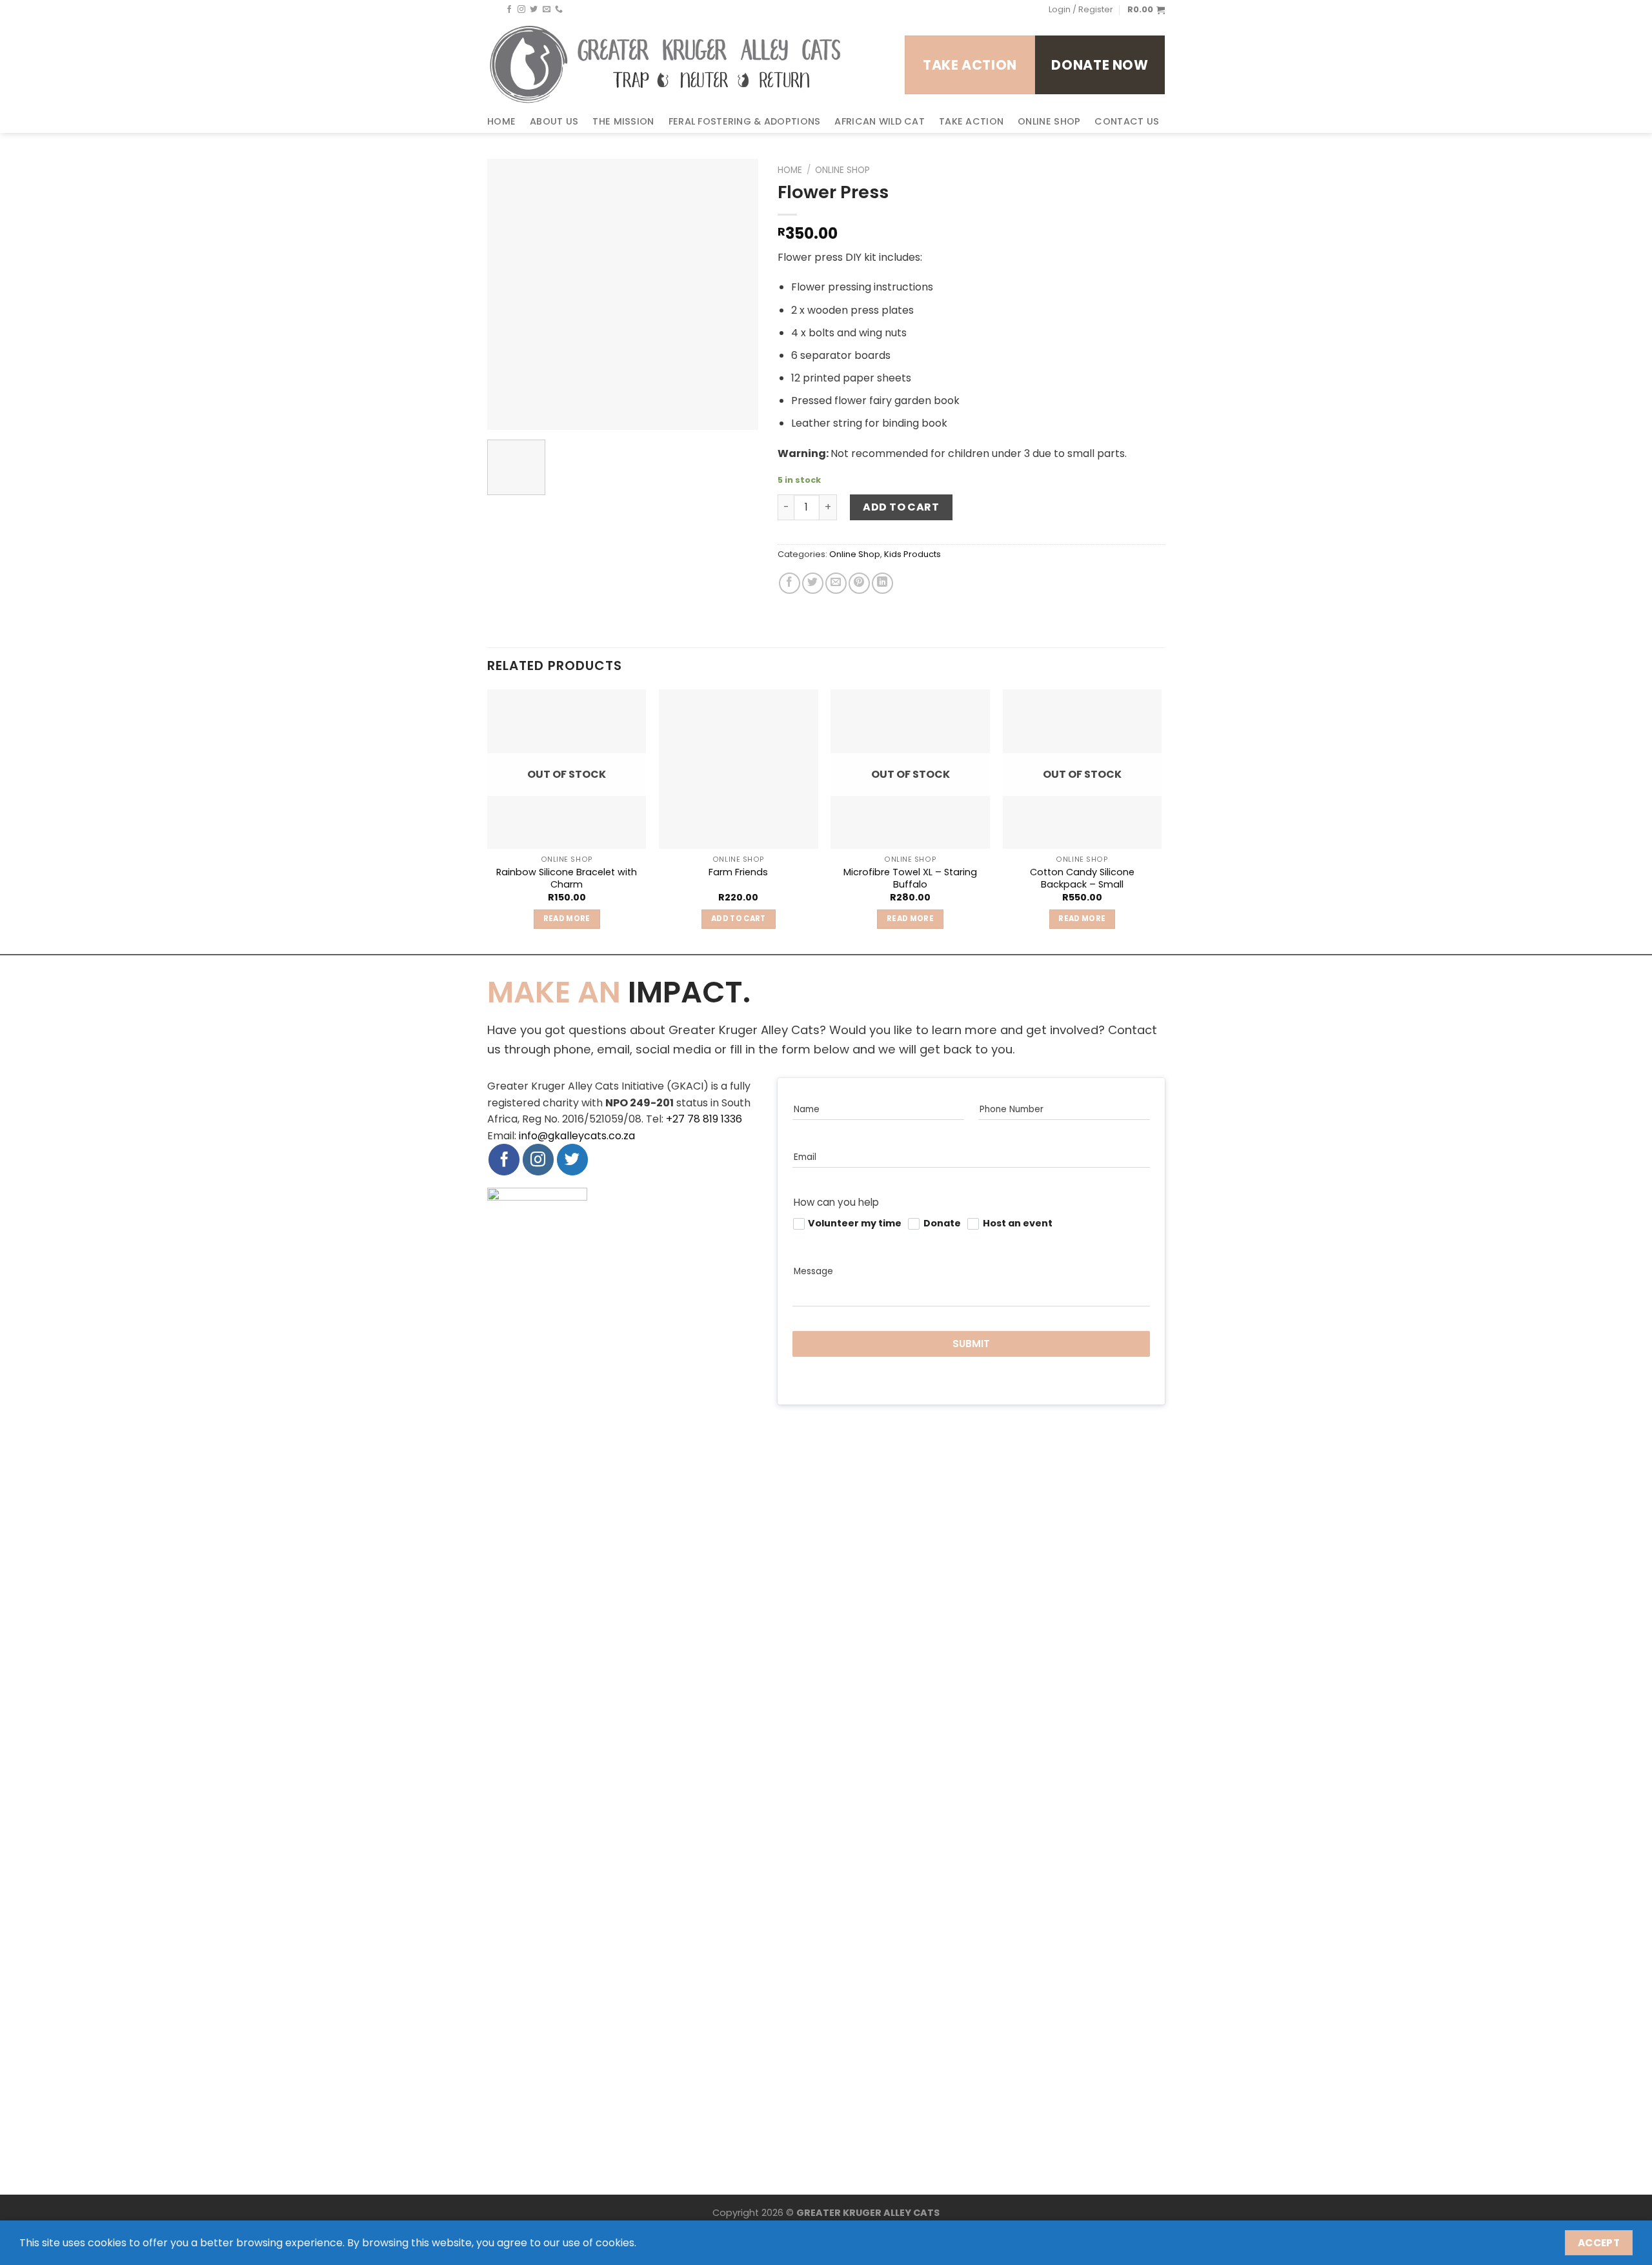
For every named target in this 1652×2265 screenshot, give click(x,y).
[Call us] (559, 10)
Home (790, 170)
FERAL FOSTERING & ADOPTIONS (745, 121)
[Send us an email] (547, 10)
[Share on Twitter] (813, 583)
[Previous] (488, 820)
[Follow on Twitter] (534, 10)
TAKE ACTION (971, 121)
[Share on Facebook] (790, 583)
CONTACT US (1127, 121)
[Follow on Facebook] (509, 10)
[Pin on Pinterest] (859, 583)
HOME (501, 121)
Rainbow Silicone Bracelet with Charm (567, 878)
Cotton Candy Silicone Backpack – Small (1082, 878)
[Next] (1161, 820)
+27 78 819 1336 (704, 1119)
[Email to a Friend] (836, 583)
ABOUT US (554, 121)
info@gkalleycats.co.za (577, 1136)
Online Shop (842, 170)
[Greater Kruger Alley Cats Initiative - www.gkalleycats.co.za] (666, 65)
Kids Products (912, 554)
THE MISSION (623, 121)
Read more (567, 919)
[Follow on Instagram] (521, 10)
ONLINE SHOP (1049, 121)
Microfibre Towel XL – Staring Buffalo (910, 878)
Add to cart (901, 507)
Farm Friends (738, 872)
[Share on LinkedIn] (882, 583)
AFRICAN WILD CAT (880, 121)
